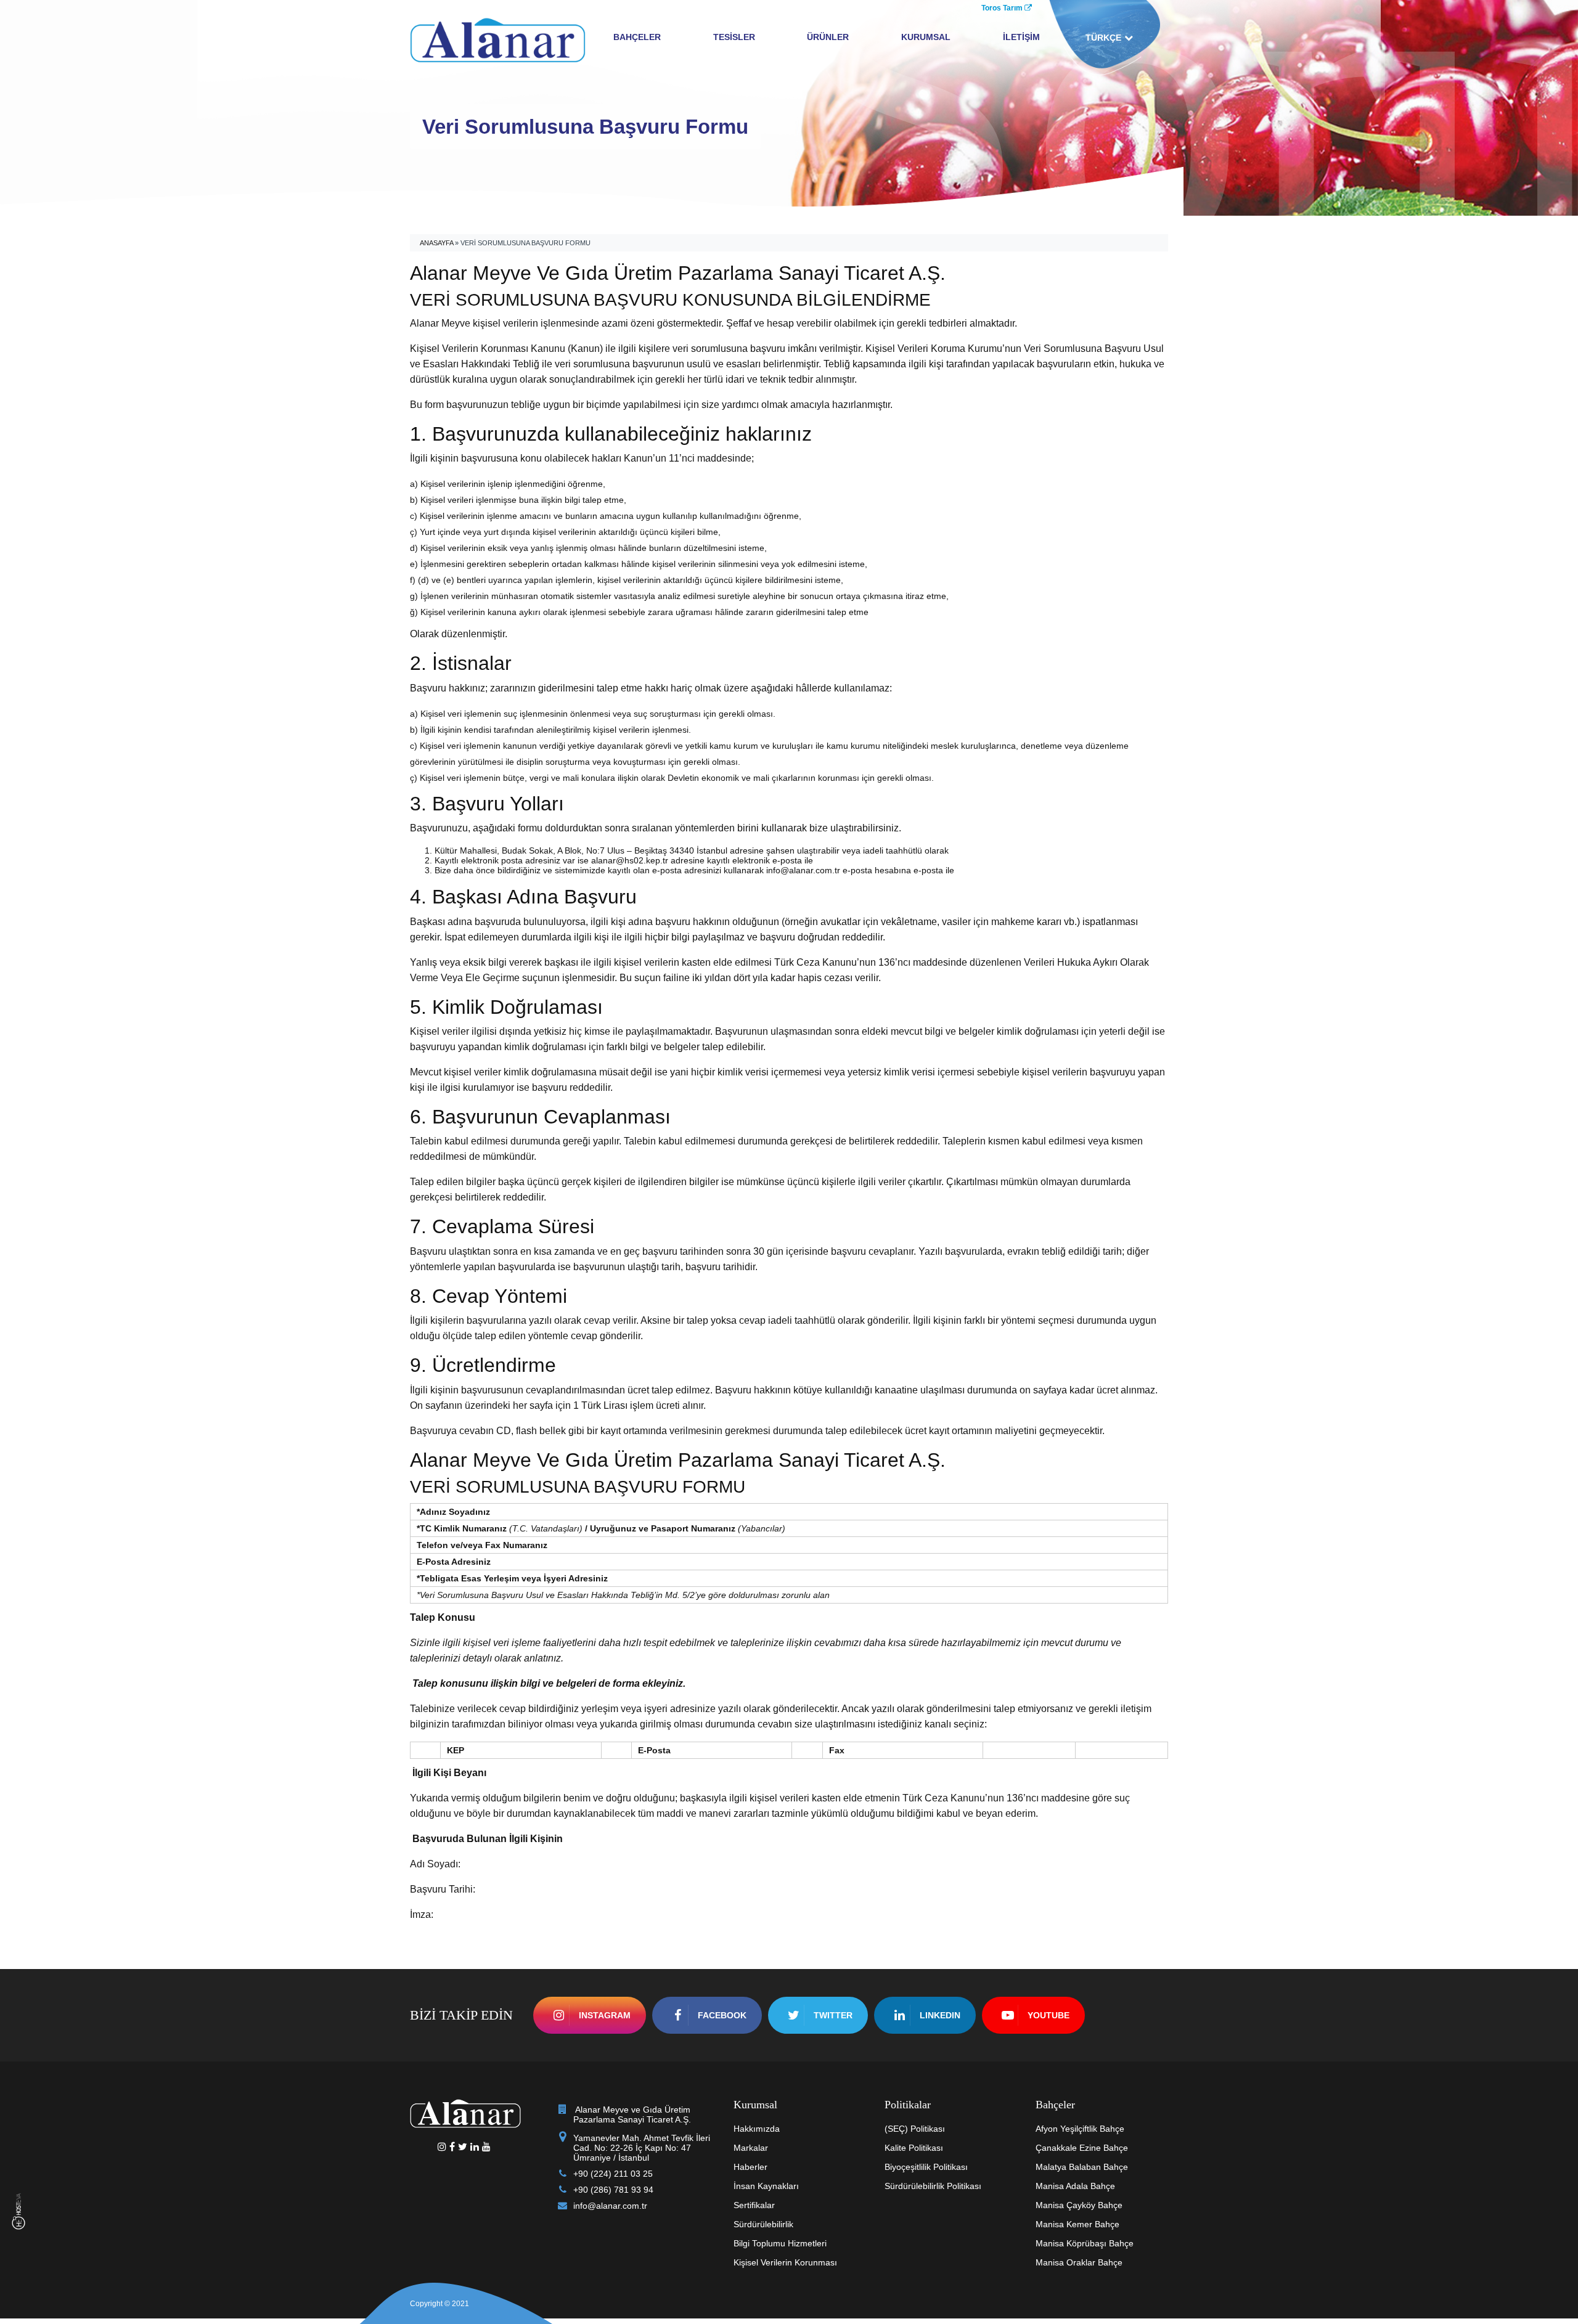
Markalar (751, 2148)
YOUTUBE (1049, 2015)
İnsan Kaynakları (766, 2186)
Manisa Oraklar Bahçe (1079, 2262)
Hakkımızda (757, 2129)
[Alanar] (498, 39)
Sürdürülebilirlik (763, 2224)
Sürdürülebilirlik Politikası (933, 2186)
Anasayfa (436, 243)
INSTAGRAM (605, 2015)
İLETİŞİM (1021, 37)
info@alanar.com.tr (803, 870)
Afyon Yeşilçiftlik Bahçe (1080, 2129)
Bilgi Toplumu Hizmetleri (780, 2243)
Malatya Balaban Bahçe (1082, 2167)
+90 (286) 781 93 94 (613, 2190)
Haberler (750, 2167)
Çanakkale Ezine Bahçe (1082, 2148)
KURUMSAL (926, 37)
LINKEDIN (940, 2015)
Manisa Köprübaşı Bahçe (1085, 2243)
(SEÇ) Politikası (915, 2129)
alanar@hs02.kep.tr (630, 860)
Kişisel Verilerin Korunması (785, 2262)
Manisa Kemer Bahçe (1077, 2224)
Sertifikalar (754, 2205)
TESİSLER (734, 37)
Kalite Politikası (914, 2148)
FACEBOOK (722, 2015)
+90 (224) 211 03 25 (613, 2174)
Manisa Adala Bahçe (1075, 2186)
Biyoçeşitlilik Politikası (926, 2167)
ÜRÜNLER (828, 37)
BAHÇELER (637, 37)
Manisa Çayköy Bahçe (1079, 2205)
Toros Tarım (1003, 8)
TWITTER (833, 2015)
